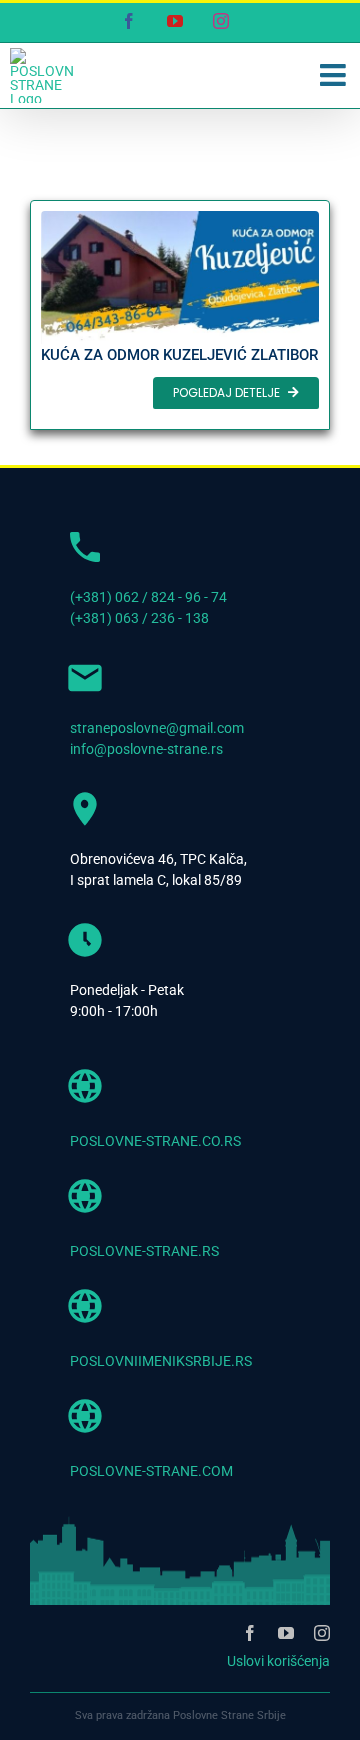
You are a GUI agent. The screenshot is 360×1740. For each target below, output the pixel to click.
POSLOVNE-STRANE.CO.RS (155, 1141)
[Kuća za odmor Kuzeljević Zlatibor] (180, 315)
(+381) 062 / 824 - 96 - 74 (148, 597)
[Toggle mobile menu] (335, 75)
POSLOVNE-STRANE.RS (144, 1251)
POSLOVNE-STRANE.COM (151, 1471)
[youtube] (286, 1633)
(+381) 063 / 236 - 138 (139, 618)
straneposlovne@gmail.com (157, 728)
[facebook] (250, 1633)
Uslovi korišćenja (278, 1661)
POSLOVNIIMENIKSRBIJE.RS (161, 1361)
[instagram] (322, 1633)
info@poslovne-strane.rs (146, 749)
